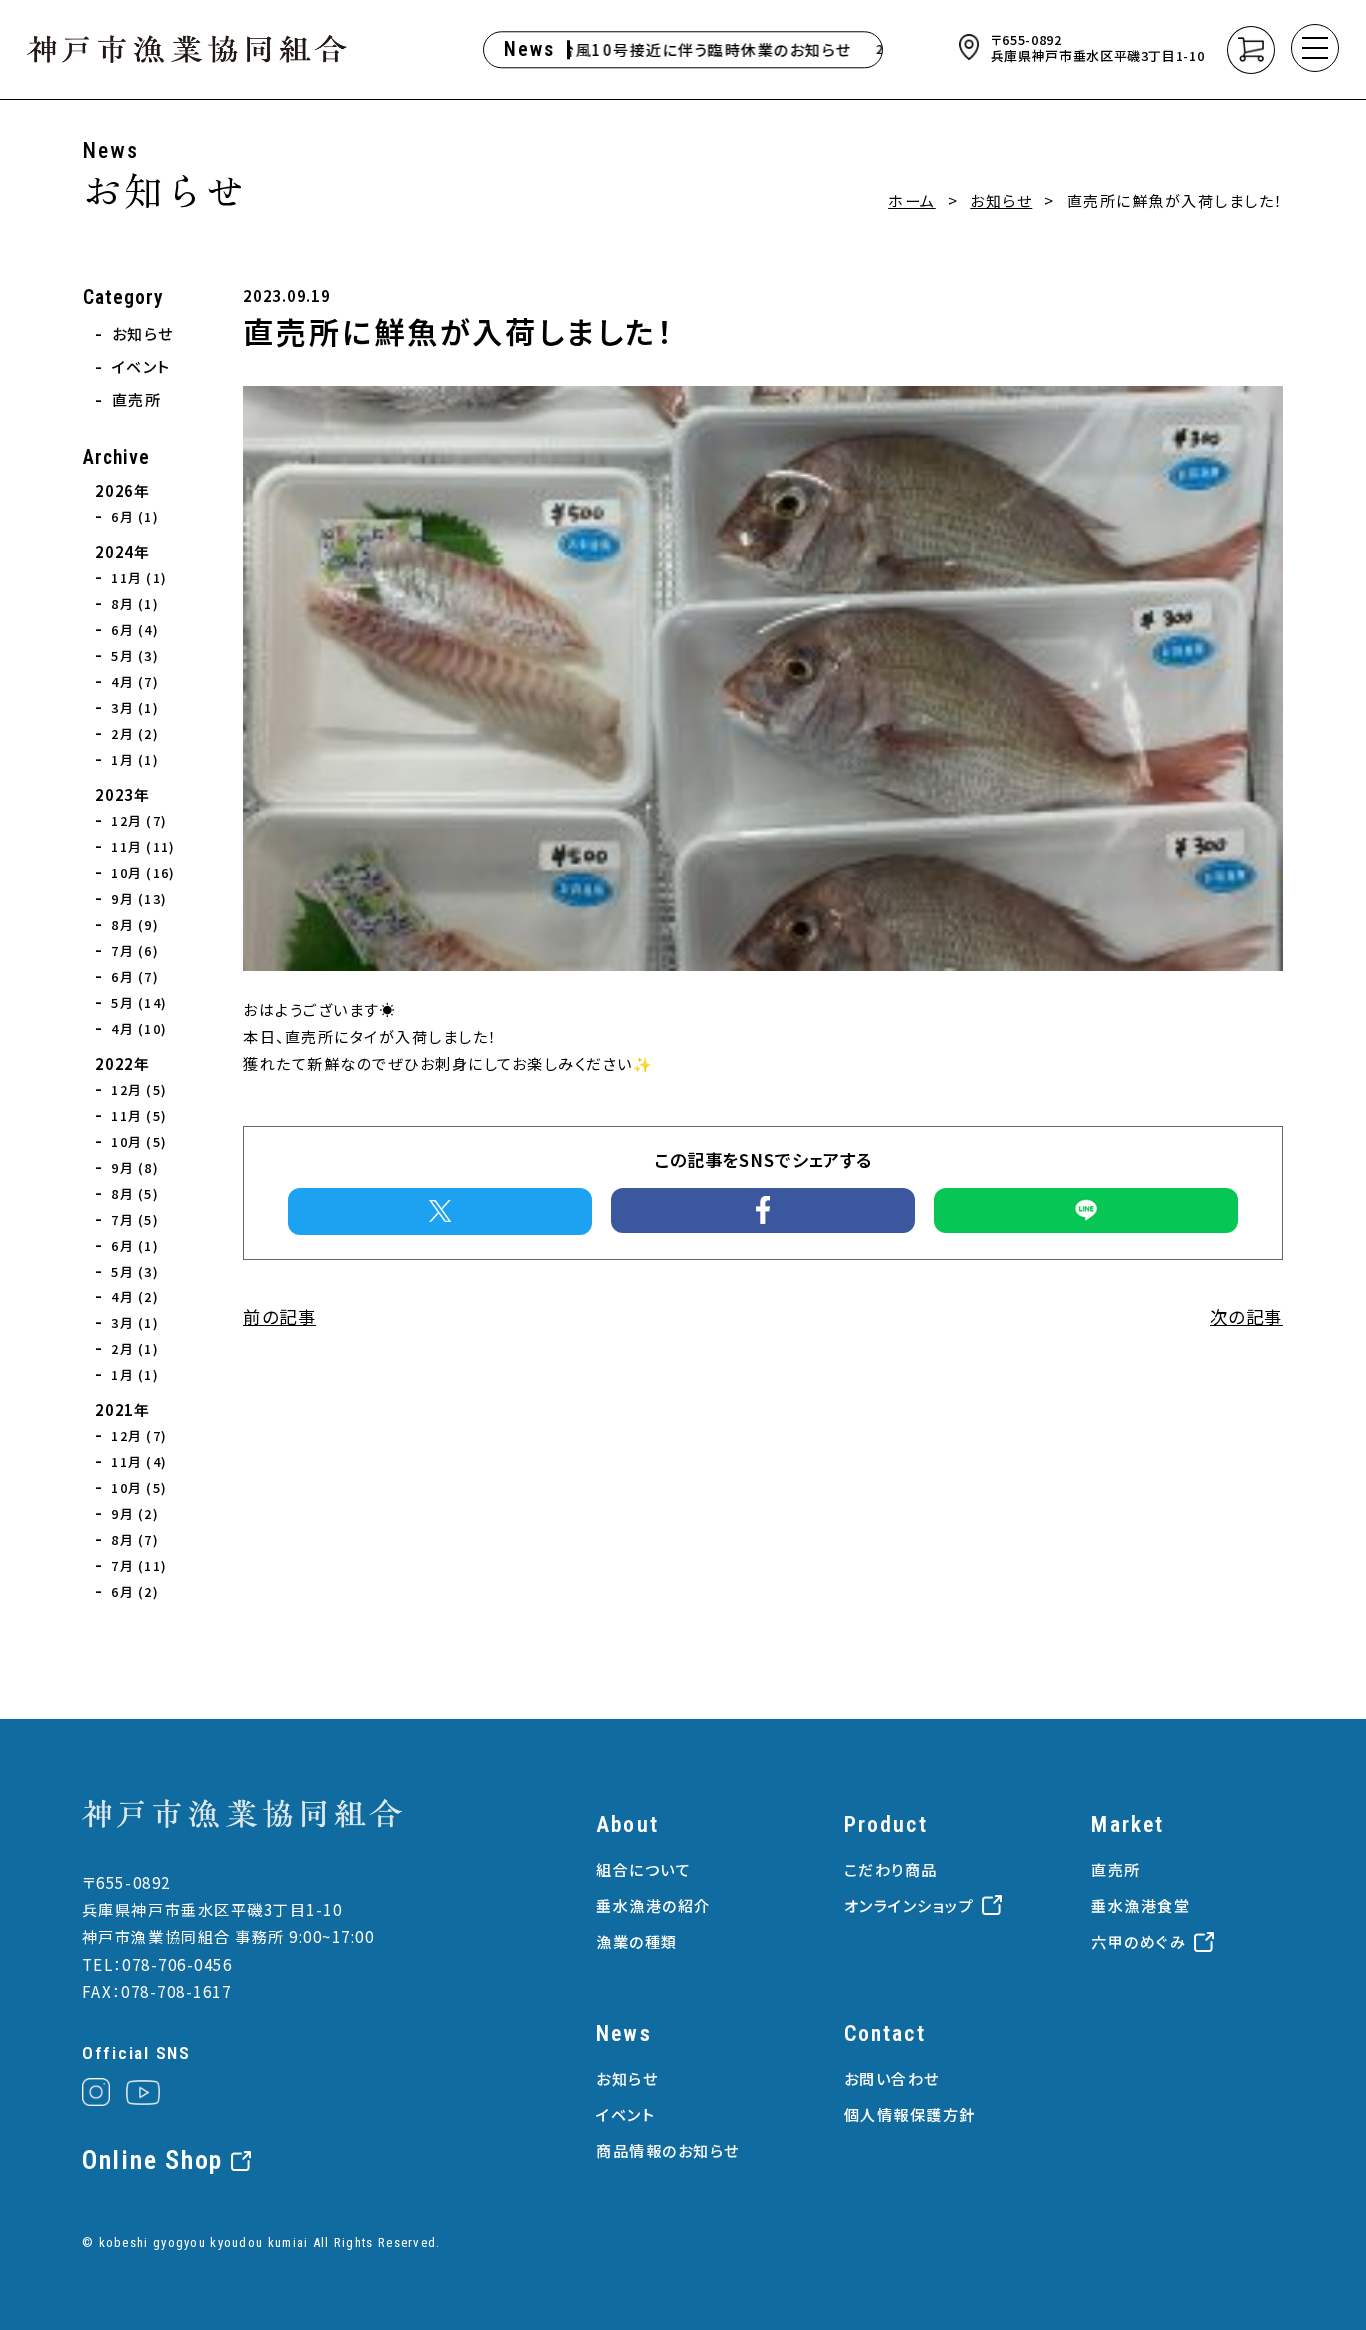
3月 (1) (135, 707)
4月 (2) (135, 1296)
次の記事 (1246, 1316)
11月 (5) (139, 1115)
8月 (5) (135, 1193)
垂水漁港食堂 (1140, 1905)
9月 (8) (135, 1167)
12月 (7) (139, 820)
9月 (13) (139, 898)
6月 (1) (135, 516)
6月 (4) (135, 629)
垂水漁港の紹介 (653, 1905)
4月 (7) (135, 681)
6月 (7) (135, 976)
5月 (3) (135, 655)
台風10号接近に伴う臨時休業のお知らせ (680, 49)
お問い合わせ (892, 2078)
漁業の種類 (637, 1941)
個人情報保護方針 (910, 2114)
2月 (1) (135, 1348)
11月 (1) (139, 577)
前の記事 (279, 1316)
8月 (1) (135, 603)
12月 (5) (139, 1089)
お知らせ (1001, 200)
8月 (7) (135, 1539)
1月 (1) (135, 759)
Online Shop (152, 2161)
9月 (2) (135, 1513)
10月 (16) (143, 872)
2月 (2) (135, 733)
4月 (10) (139, 1028)
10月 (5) (139, 1141)
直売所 (137, 399)
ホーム (912, 200)
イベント (141, 366)
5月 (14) (139, 1002)
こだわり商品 (891, 1869)
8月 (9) (135, 924)
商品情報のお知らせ (668, 2150)
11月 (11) (143, 846)
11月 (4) (139, 1461)
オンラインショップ (909, 1905)
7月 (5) (135, 1219)
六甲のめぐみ (1138, 1941)
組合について (643, 1869)
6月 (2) (135, 1591)
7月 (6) (135, 950)
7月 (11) (139, 1565)
